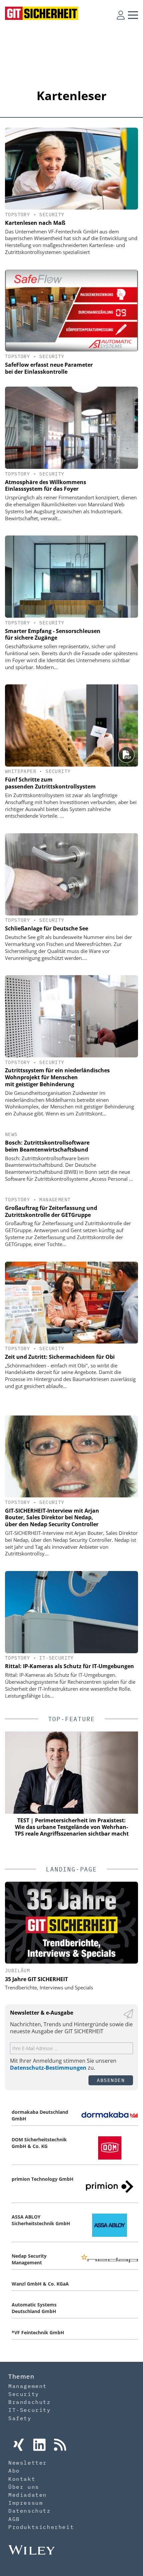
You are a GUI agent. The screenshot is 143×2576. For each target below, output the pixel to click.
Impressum (26, 2503)
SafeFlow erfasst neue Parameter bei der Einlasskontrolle (49, 368)
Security (52, 215)
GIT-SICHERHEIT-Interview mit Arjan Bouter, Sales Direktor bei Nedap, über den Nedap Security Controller (52, 1518)
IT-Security (56, 1658)
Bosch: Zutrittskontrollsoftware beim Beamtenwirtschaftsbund (47, 1146)
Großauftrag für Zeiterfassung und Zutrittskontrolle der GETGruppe (51, 1211)
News (11, 1134)
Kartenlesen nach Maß (35, 223)
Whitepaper (21, 771)
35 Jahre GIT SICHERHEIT (36, 1979)
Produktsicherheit (41, 2527)
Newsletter (28, 2463)
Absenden (111, 2080)
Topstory (17, 215)
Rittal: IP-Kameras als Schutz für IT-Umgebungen (70, 1666)
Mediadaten (28, 2495)
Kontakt (22, 2479)
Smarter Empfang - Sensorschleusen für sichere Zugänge (53, 634)
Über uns (24, 2487)
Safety (20, 2418)
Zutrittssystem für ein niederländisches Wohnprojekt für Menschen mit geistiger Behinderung (57, 1077)
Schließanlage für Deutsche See (47, 928)
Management (55, 1200)
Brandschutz (30, 2402)
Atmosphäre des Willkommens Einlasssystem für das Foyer (46, 486)
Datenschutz (30, 2511)
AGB (14, 2519)
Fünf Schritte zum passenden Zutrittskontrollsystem (50, 783)
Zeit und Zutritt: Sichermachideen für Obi (60, 1357)
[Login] (121, 15)
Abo (14, 2471)
